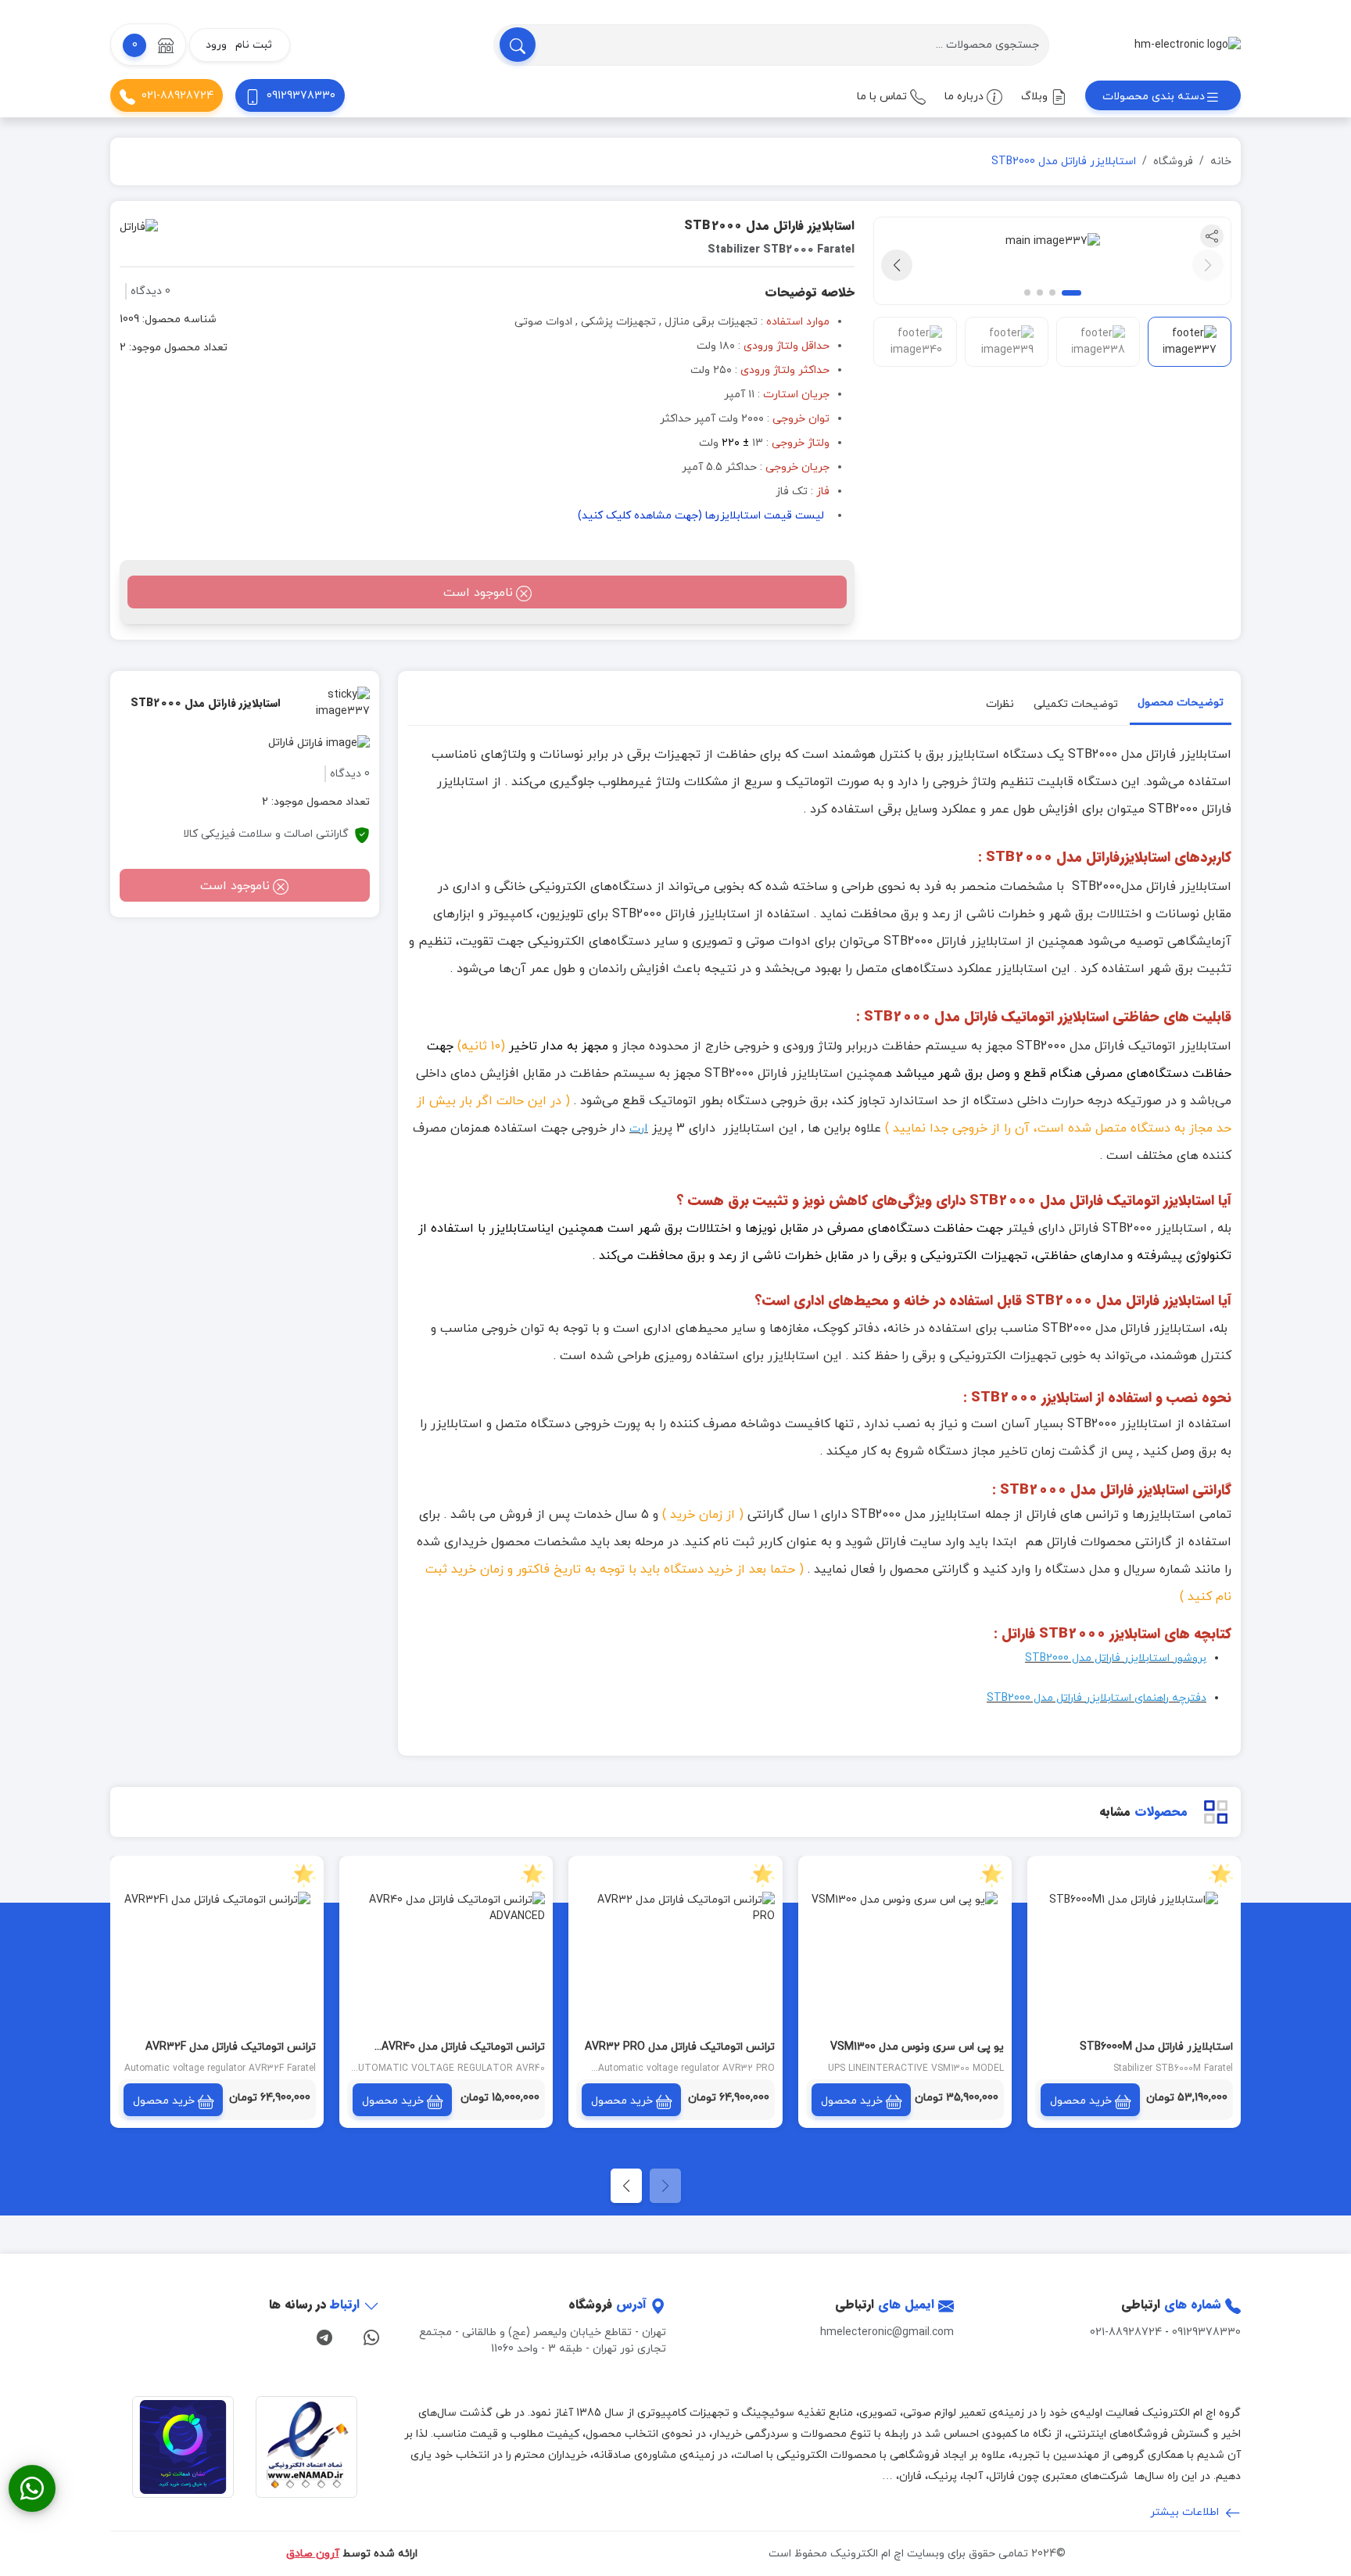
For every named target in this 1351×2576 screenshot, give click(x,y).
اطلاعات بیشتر (1186, 2512)
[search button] (518, 45)
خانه (1221, 161)
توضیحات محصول (1181, 703)
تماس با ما (883, 97)
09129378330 (301, 96)
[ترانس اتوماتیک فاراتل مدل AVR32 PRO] (675, 1962)
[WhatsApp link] (371, 2336)
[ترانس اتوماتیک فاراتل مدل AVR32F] (217, 1962)
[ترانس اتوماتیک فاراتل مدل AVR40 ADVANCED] (446, 1962)
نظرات (1000, 704)
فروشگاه (1173, 161)
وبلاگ (1036, 97)
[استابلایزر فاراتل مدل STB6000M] (1134, 1962)
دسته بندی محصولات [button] (1154, 97)
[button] (148, 45)
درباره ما (966, 97)
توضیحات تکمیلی (1076, 704)
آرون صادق (313, 2554)
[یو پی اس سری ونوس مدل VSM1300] (905, 1962)
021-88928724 (177, 96)
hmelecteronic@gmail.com (887, 2332)
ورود (216, 45)
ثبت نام (254, 45)
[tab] (1181, 706)
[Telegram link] (324, 2336)
